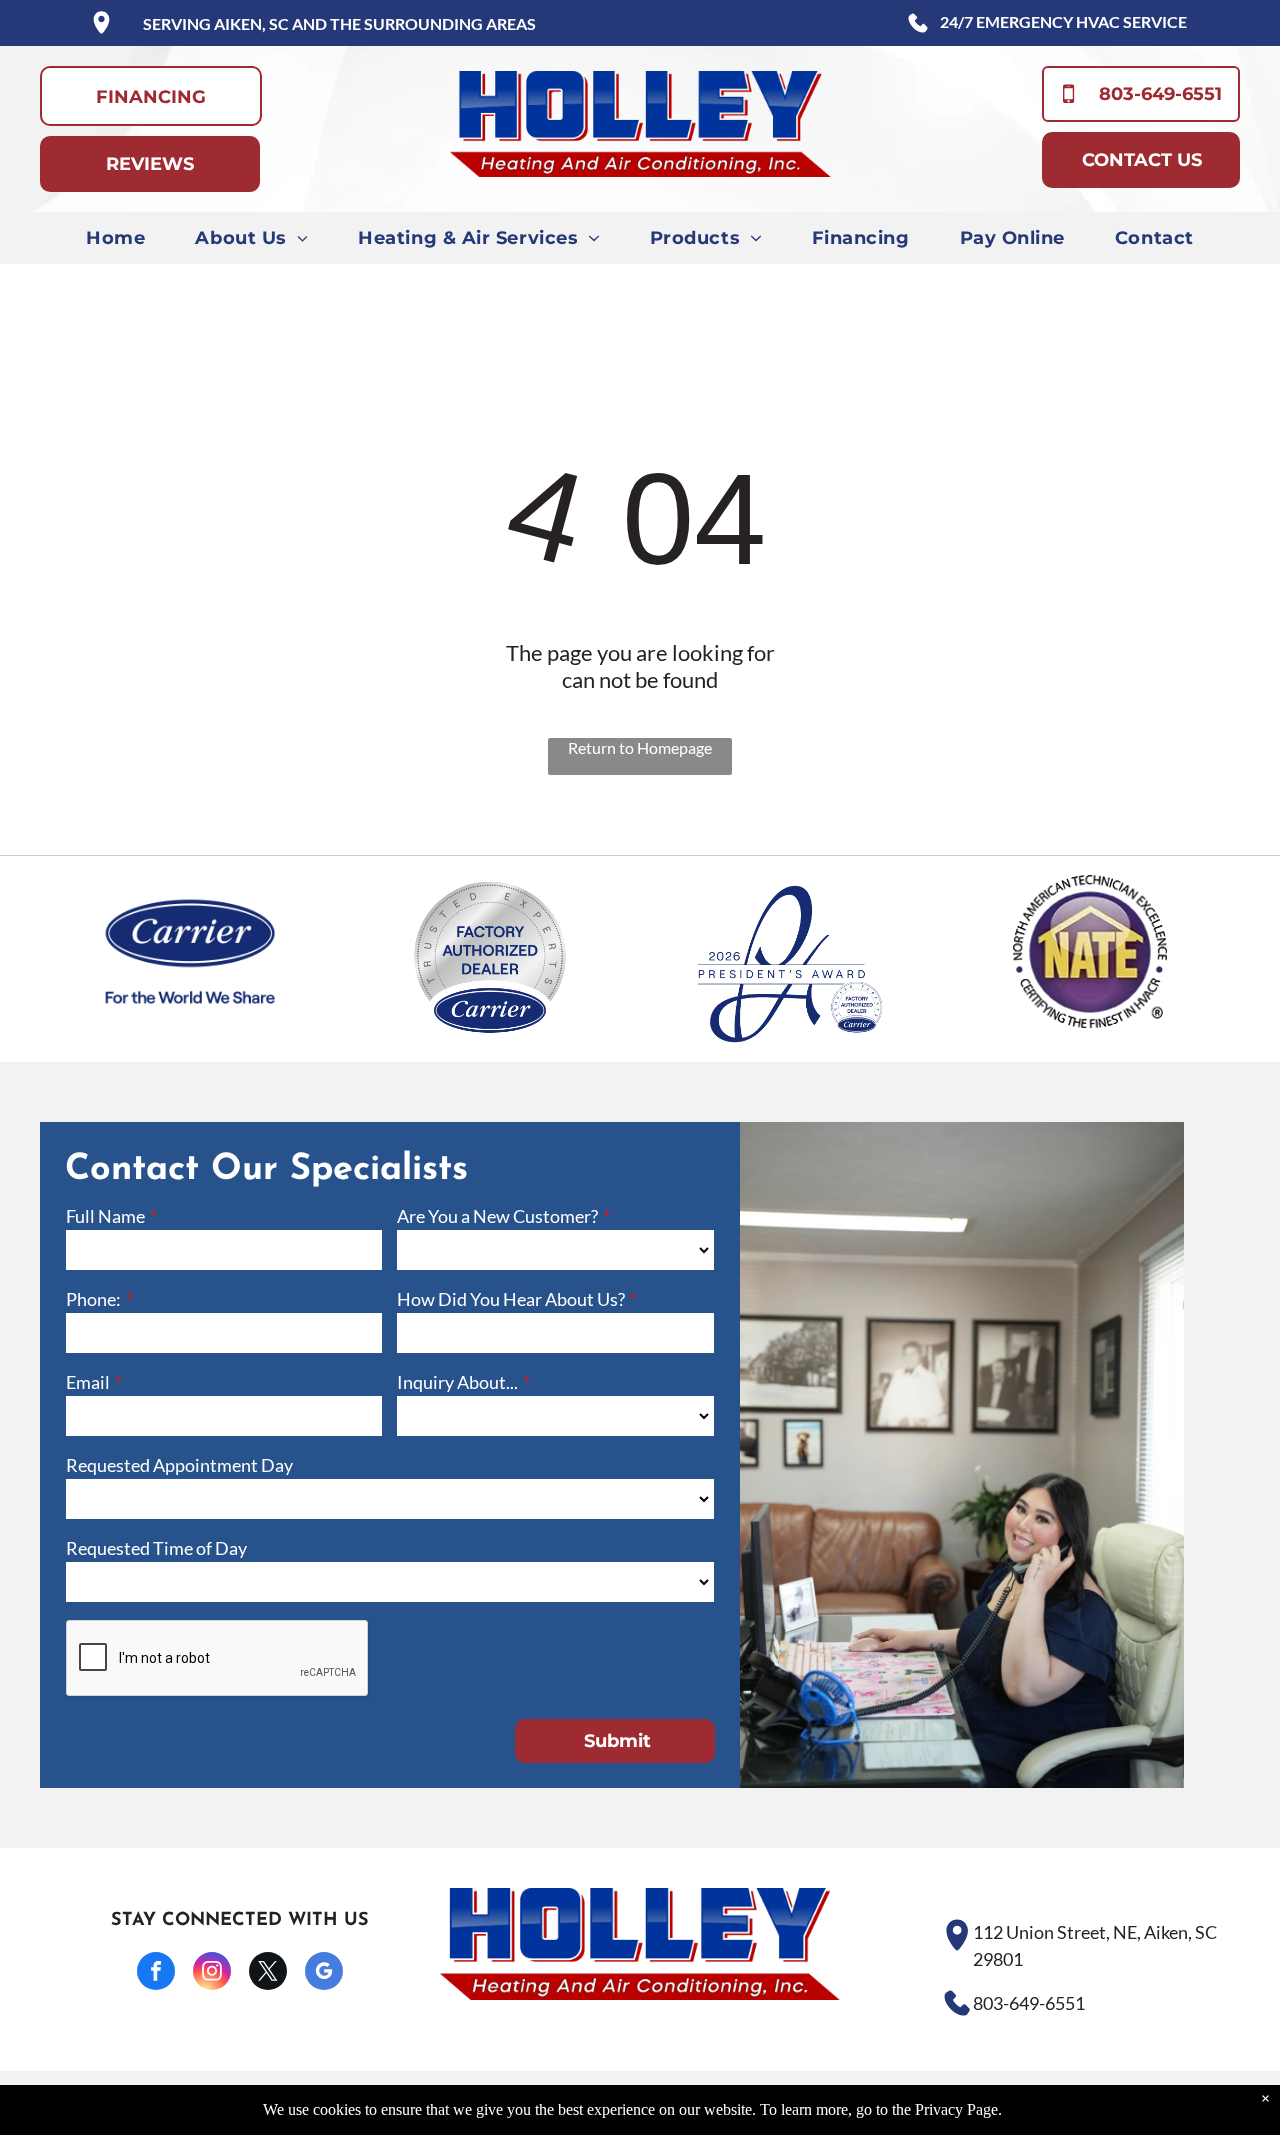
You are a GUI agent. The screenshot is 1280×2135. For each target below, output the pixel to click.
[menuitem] (115, 238)
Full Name (105, 1216)
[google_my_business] (324, 1973)
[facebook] (156, 1973)
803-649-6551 (1029, 2003)
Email (88, 1382)
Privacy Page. (958, 2109)
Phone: (93, 1299)
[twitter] (268, 1973)
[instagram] (212, 1973)
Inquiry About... (457, 1382)
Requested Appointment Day (179, 1465)
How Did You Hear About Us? (511, 1299)
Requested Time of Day (156, 1548)
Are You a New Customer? (497, 1216)
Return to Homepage (640, 747)
